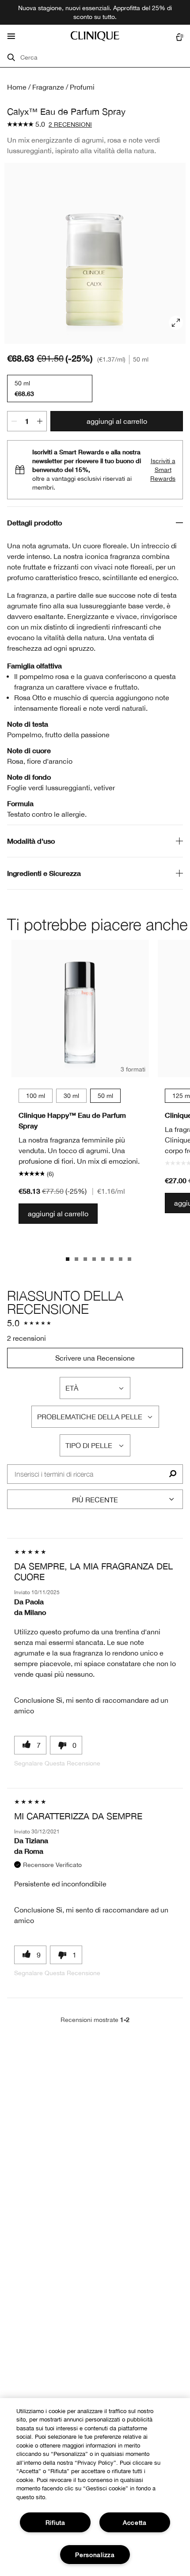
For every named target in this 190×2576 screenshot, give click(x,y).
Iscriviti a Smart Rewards (163, 470)
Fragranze (48, 87)
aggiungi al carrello (117, 421)
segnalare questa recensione (57, 1763)
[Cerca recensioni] (173, 1474)
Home (17, 87)
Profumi (82, 87)
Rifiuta (55, 2522)
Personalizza (95, 2555)
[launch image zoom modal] (176, 323)
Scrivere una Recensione (95, 1358)
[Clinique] (95, 36)
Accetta (135, 2522)
